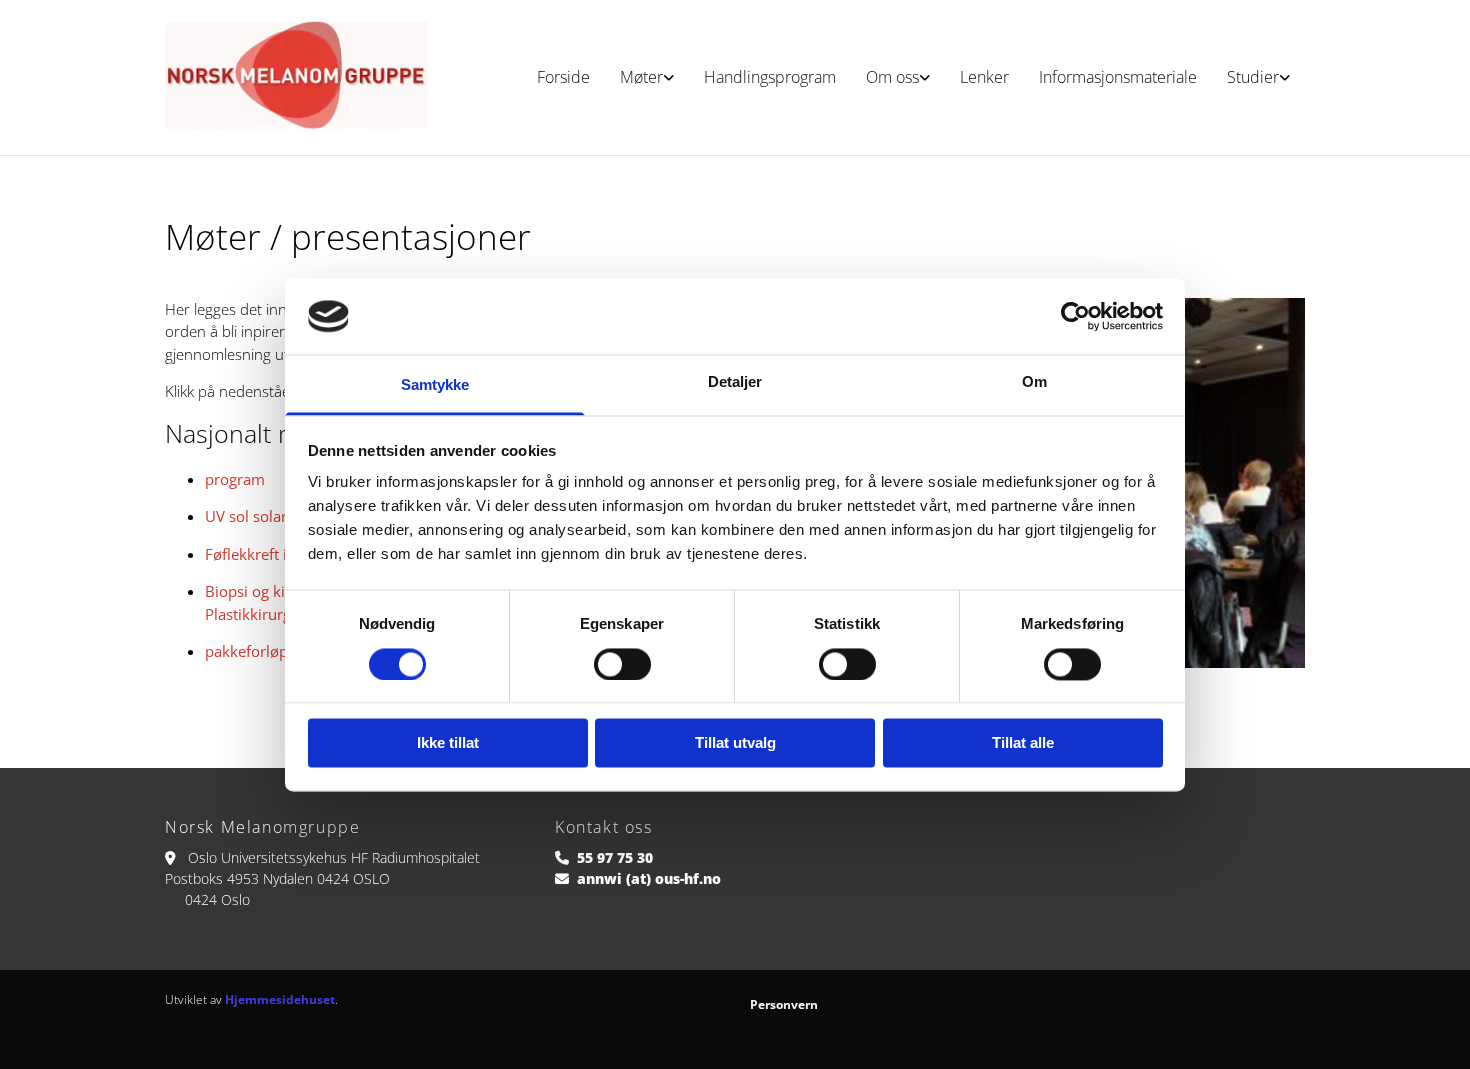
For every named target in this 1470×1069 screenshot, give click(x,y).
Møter (641, 77)
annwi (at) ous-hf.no (649, 878)
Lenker (984, 77)
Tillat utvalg (735, 743)
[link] (647, 77)
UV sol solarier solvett (280, 516)
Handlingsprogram (770, 77)
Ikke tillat (448, 743)
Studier (1253, 77)
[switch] (622, 664)
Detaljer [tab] (735, 382)
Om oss (892, 77)
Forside (563, 77)
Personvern (784, 1004)
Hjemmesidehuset (280, 999)
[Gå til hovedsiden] (296, 77)
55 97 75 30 (615, 857)
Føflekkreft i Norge (269, 554)
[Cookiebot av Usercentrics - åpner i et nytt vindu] (1075, 316)
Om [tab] (1034, 382)
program (235, 479)
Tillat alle (1023, 743)
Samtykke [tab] (435, 385)
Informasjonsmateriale (1118, 77)
